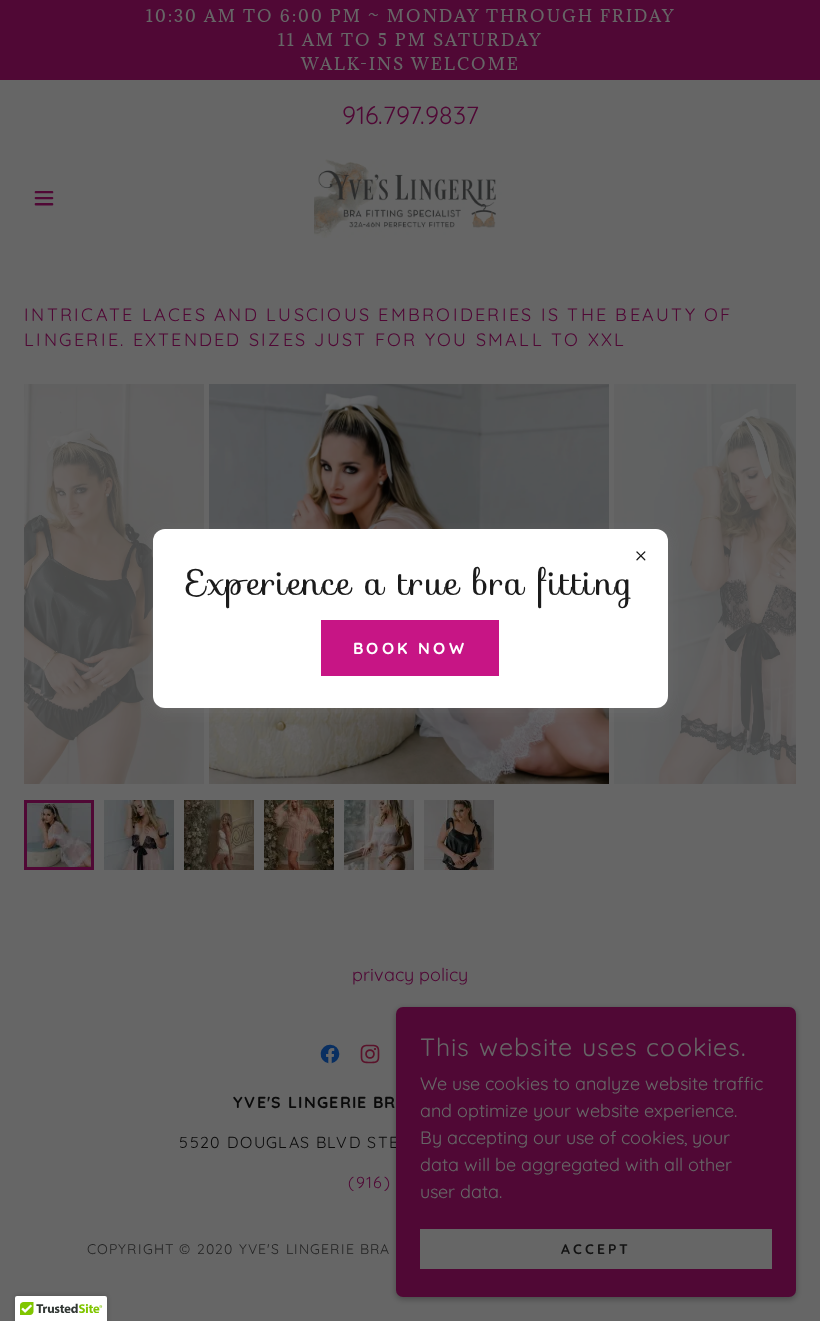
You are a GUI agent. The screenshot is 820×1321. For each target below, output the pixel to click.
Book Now (410, 648)
